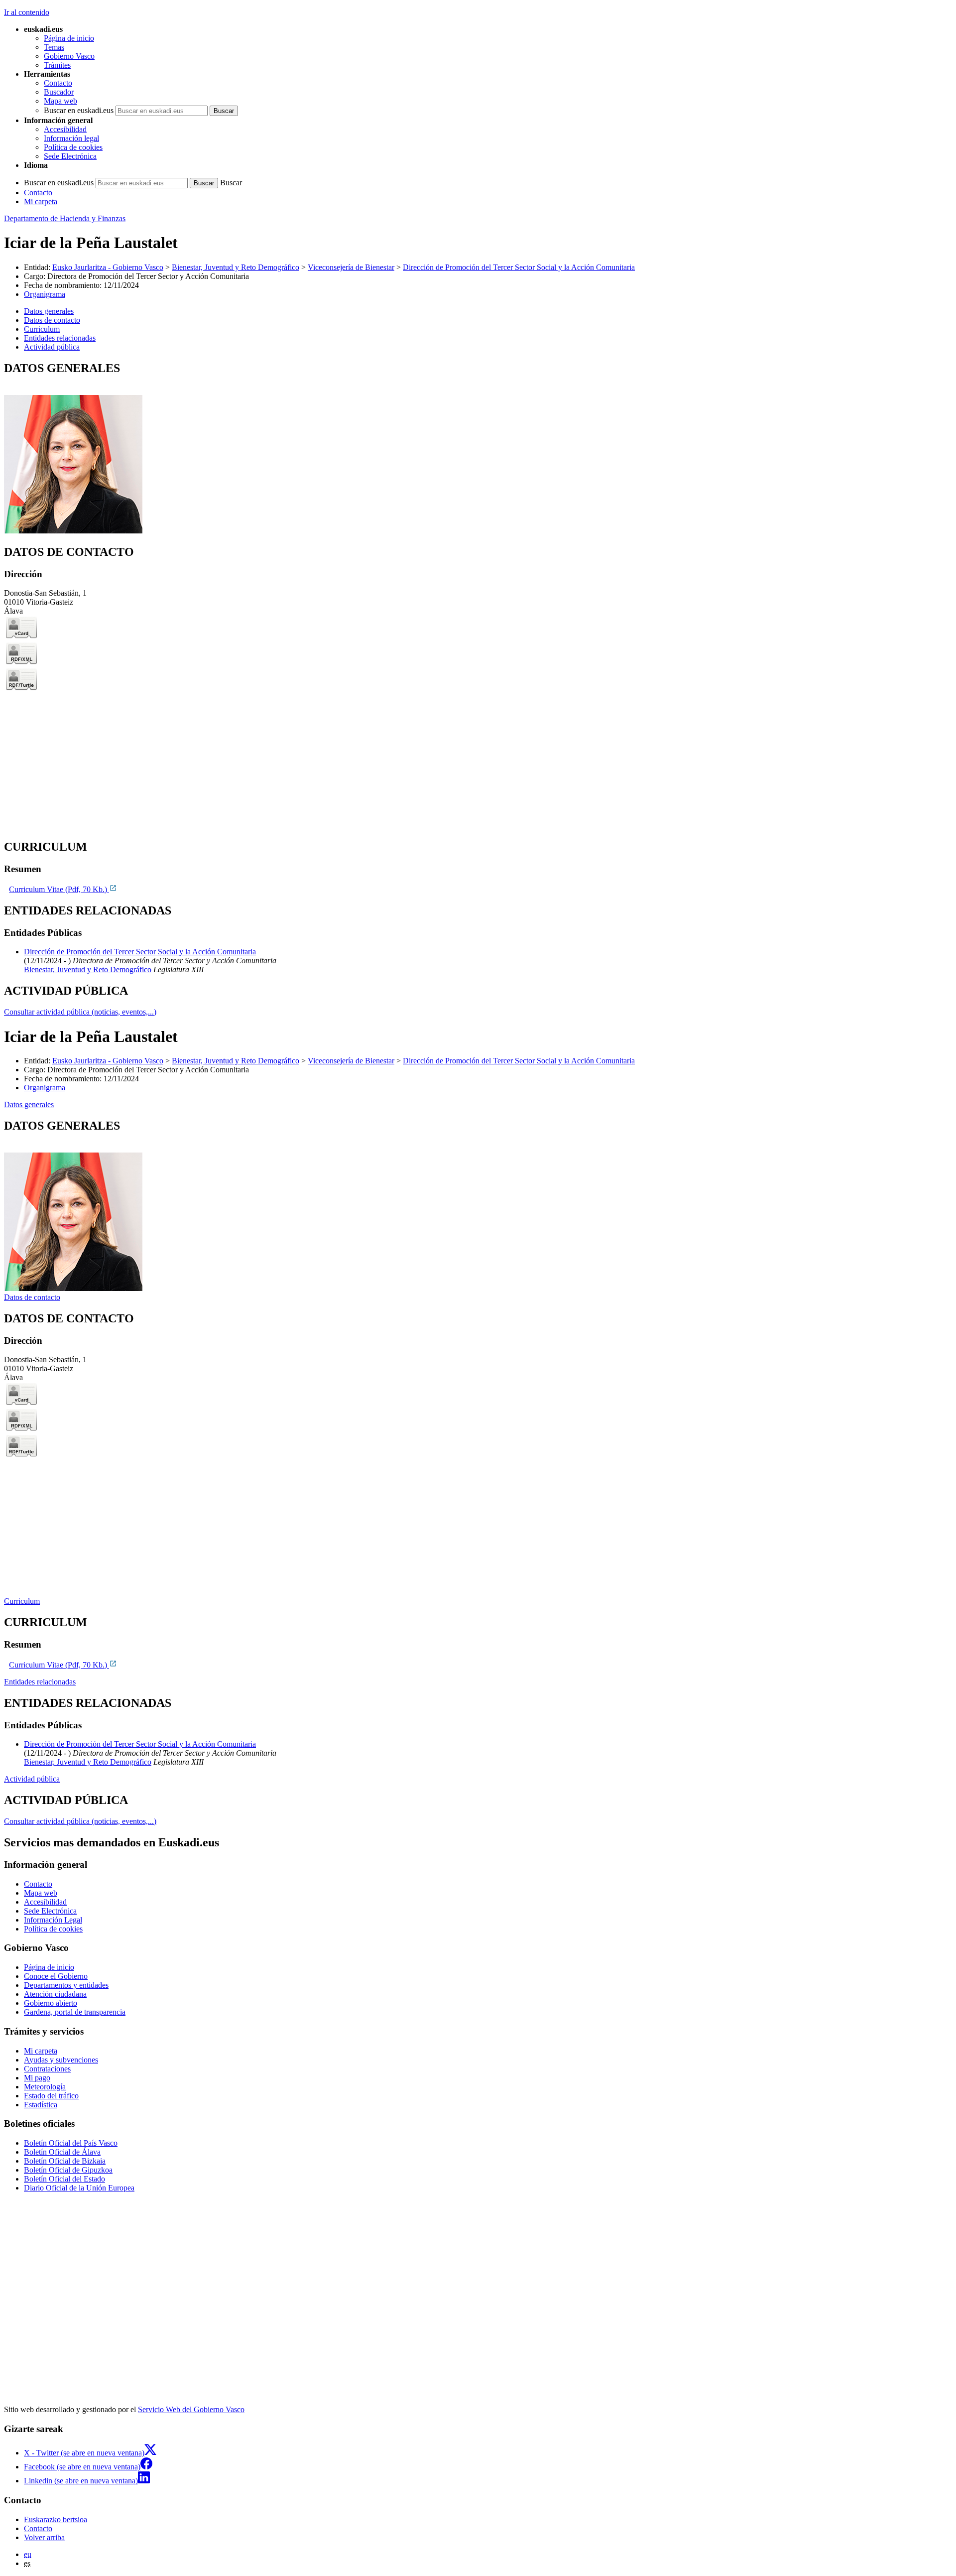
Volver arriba (44, 2537)
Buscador (59, 92)
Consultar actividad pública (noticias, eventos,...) (80, 1012)
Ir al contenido (27, 12)
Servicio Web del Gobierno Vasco (191, 2409)
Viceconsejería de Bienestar (351, 267)
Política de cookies (73, 147)
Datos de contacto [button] (52, 320)
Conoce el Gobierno (56, 1976)
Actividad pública (32, 1779)
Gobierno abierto (51, 2003)
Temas (54, 47)
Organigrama (45, 294)
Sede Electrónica (70, 156)
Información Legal (53, 1920)
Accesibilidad (65, 129)
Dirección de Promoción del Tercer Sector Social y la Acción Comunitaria (519, 267)
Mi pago (37, 2078)
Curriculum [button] (42, 329)
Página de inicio (69, 38)
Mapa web (60, 101)
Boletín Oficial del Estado (64, 2179)
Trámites (57, 65)
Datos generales (29, 1104)
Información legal (71, 138)
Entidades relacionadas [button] (60, 338)
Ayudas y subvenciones (61, 2060)
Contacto (58, 83)
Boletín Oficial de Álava (62, 2152)
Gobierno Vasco (69, 56)
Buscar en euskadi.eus (79, 110)
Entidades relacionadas (40, 1682)
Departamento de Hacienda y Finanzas (65, 218)
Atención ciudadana (55, 1994)
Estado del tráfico (51, 2096)
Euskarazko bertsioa (56, 2519)
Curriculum (22, 1601)
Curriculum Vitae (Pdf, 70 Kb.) (59, 889)
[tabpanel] (478, 449)
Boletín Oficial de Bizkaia (65, 2161)
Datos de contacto (32, 1297)
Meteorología (45, 2087)
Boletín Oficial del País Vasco (71, 2143)
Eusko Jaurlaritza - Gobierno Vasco (108, 267)
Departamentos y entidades (66, 1985)
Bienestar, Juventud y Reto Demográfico (236, 267)
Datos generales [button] (49, 311)
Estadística (41, 2105)
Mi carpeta (41, 201)
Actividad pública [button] (52, 347)
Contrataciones (47, 2069)
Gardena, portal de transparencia (75, 2012)
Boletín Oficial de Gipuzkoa (68, 2170)
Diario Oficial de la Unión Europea (79, 2188)
